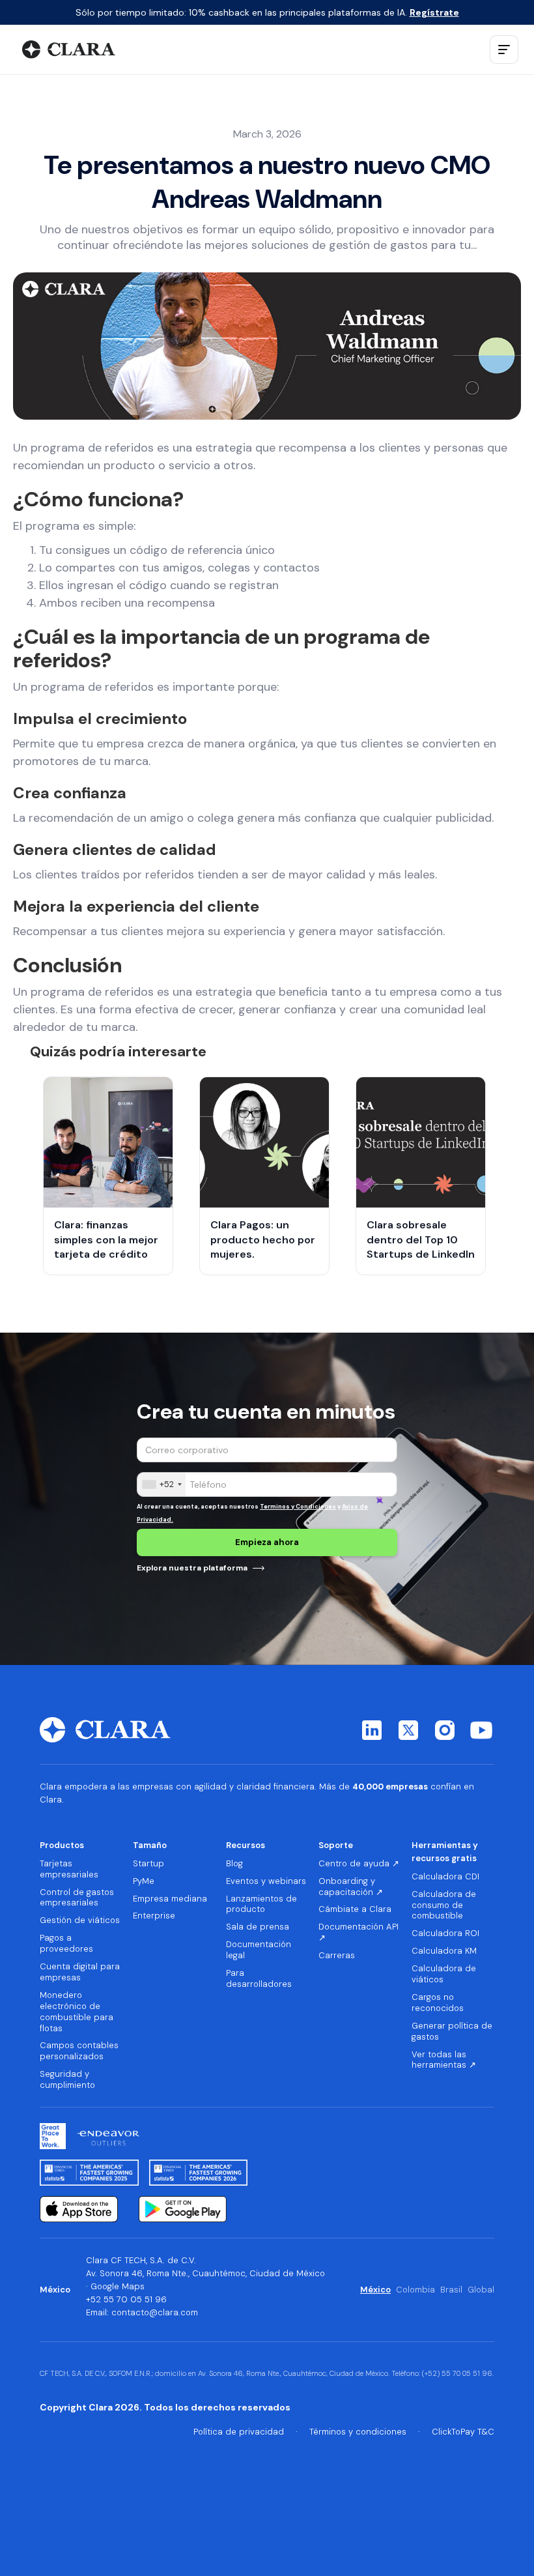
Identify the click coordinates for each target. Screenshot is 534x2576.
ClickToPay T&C (463, 2432)
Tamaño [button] (150, 1845)
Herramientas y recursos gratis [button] (445, 1852)
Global (481, 2290)
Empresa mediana (170, 1899)
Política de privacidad (239, 2432)
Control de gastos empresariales (77, 1898)
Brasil (451, 2290)
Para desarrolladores (259, 1979)
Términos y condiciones (358, 2432)
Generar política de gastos (452, 2032)
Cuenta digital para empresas (80, 1972)
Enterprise (154, 1916)
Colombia (415, 2290)
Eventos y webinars (266, 1881)
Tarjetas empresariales (69, 1869)
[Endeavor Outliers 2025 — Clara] (108, 2136)
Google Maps (118, 2286)
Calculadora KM (444, 1951)
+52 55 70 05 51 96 (126, 2299)
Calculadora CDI (445, 1877)
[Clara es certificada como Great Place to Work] (53, 2136)
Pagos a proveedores (66, 1944)
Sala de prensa (258, 1927)
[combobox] (162, 1484)
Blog (234, 1864)
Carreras (337, 1956)
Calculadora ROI (445, 1933)
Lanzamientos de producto (261, 1904)
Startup (148, 1864)
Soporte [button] (336, 1845)
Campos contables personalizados (79, 2051)
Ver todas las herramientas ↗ (444, 2060)
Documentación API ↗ (358, 1932)
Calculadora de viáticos (444, 1974)
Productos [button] (62, 1845)
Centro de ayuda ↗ (359, 1864)
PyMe (144, 1881)
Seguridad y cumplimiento (67, 2080)
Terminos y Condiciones (298, 1507)
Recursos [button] (246, 1845)
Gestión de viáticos (80, 1920)
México (375, 2290)
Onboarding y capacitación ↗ (351, 1887)
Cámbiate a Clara (355, 1909)
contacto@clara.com (155, 2312)
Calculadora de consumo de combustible (444, 1905)
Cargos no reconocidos (438, 2003)
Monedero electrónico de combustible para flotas (77, 2012)
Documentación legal (259, 1950)
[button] (504, 50)
